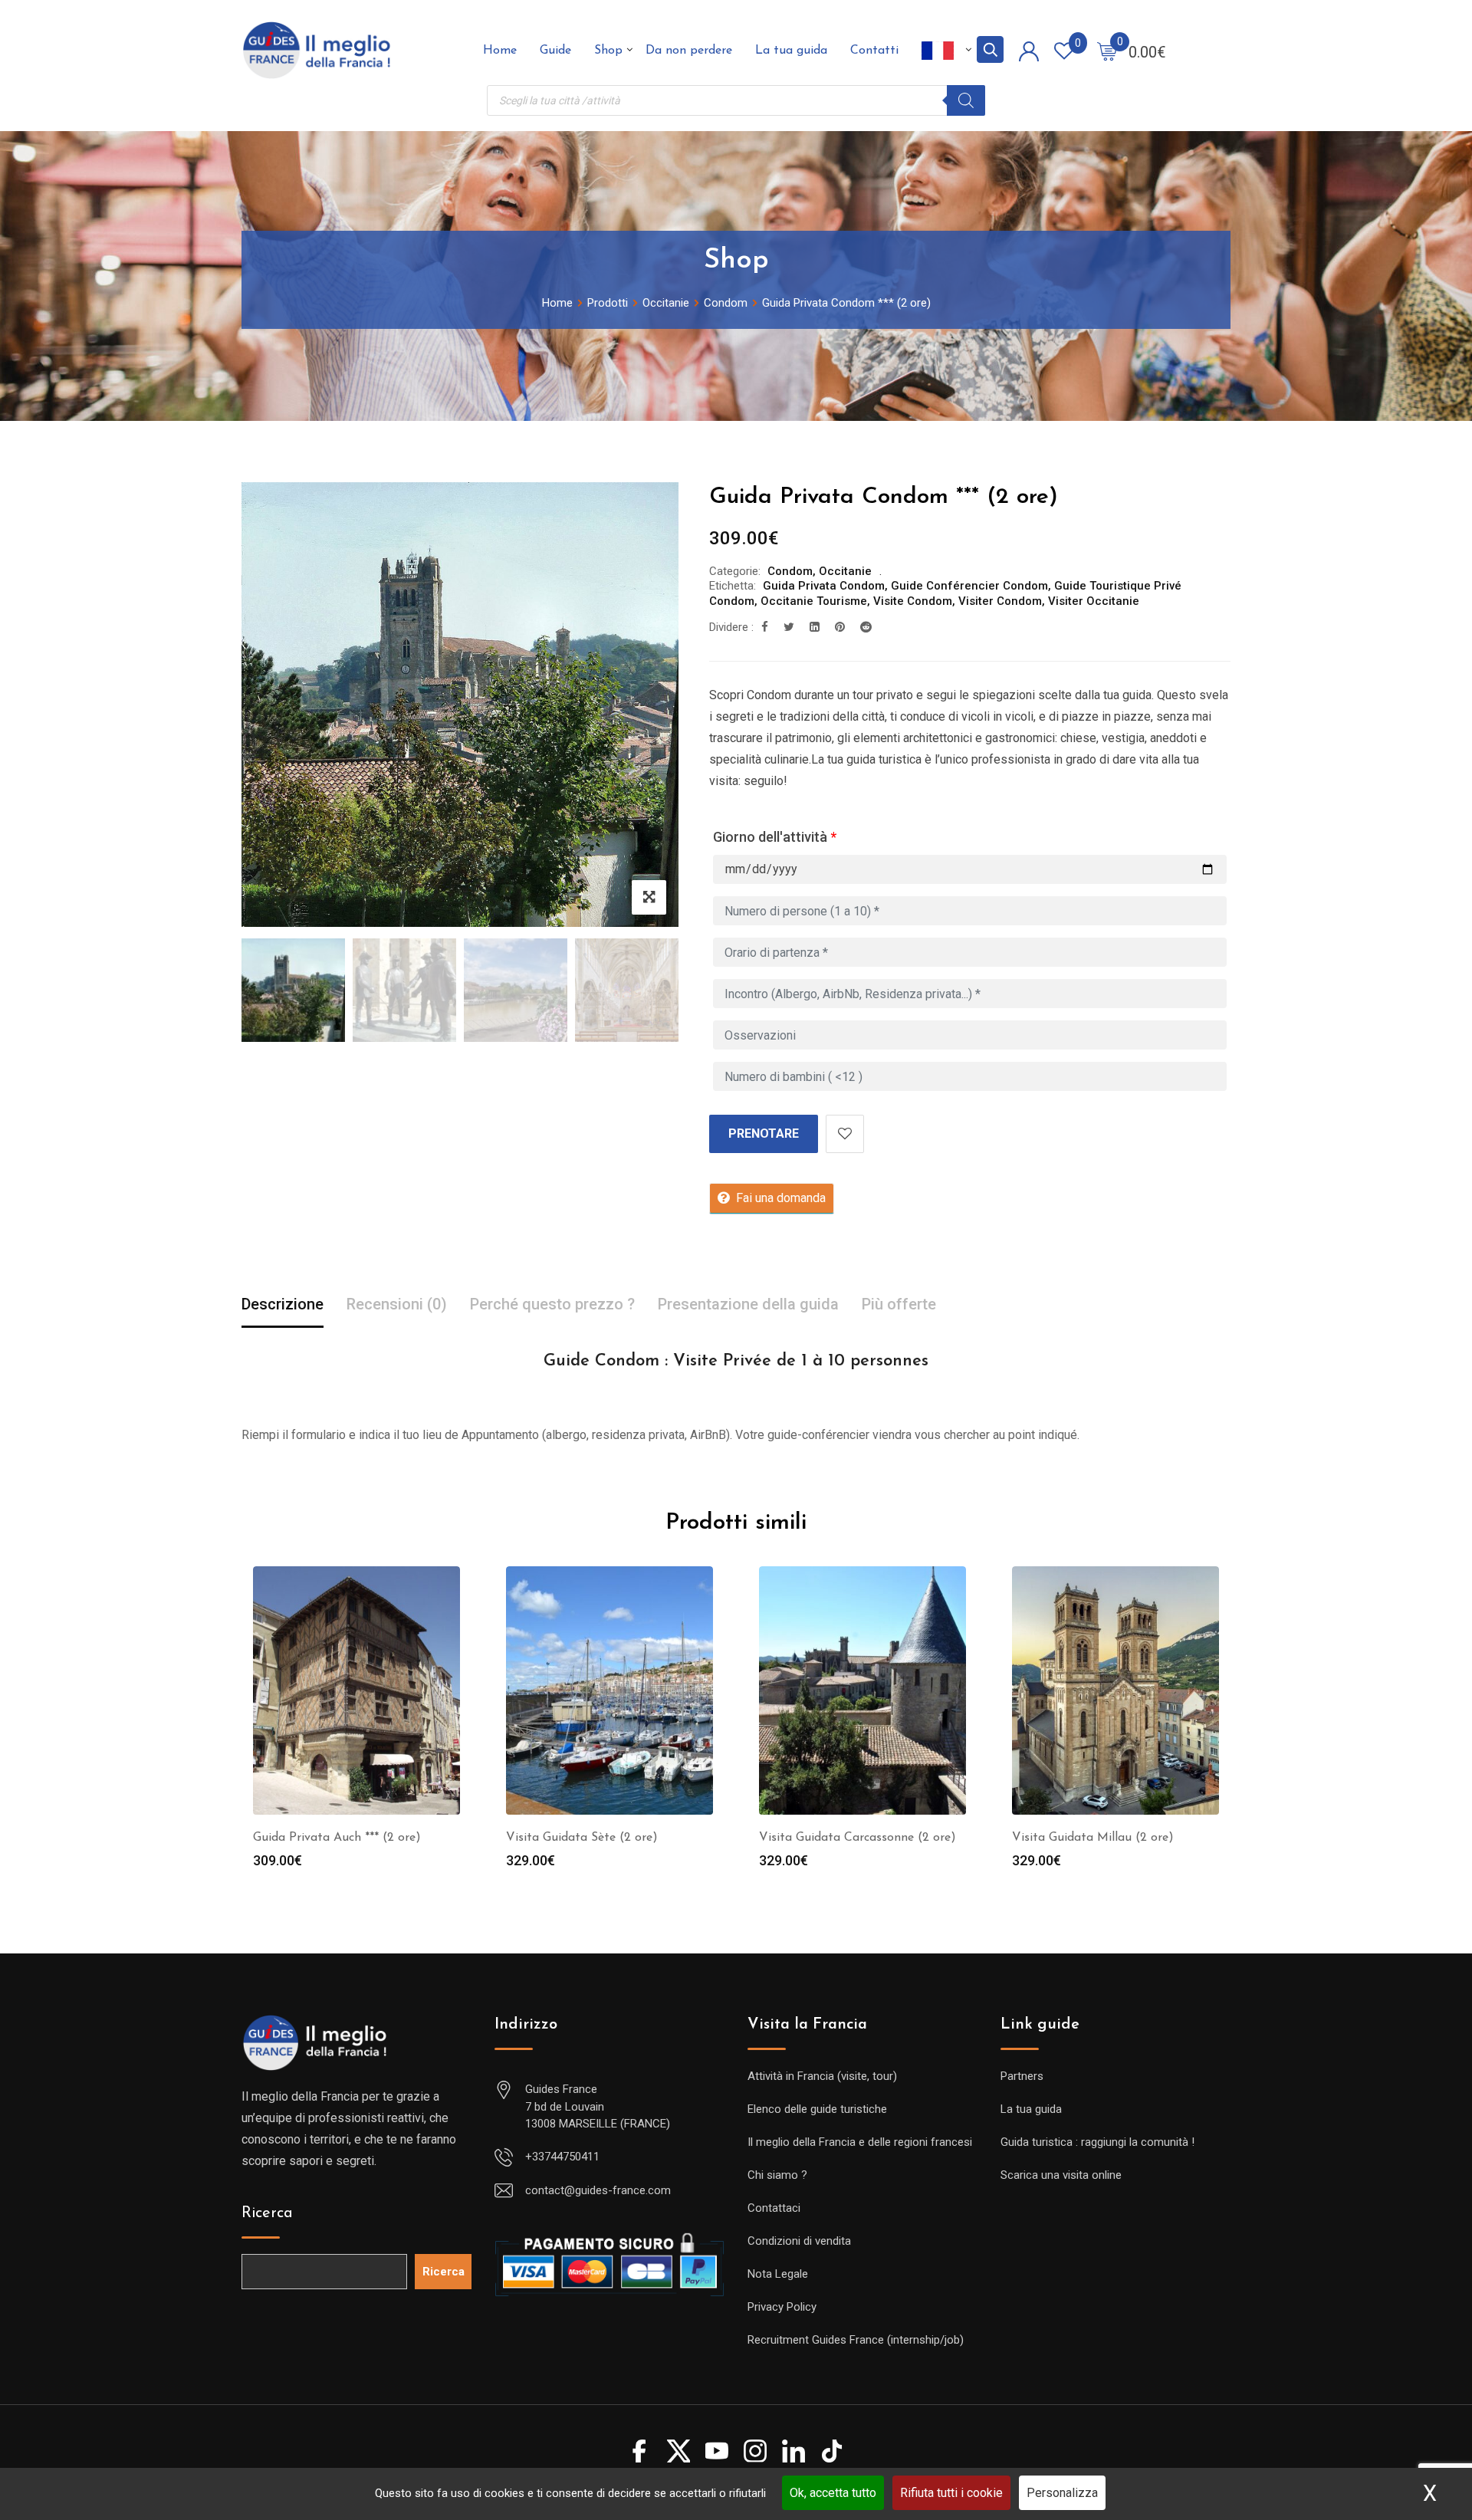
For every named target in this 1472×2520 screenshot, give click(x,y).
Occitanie (845, 571)
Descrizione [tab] (283, 1304)
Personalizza (1062, 2493)
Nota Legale (778, 2274)
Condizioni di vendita (799, 2241)
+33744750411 (562, 2157)
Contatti (874, 51)
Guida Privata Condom (824, 586)
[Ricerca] (966, 100)
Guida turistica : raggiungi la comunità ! (1097, 2142)
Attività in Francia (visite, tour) (822, 2076)
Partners (1022, 2076)
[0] (1107, 51)
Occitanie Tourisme (814, 601)
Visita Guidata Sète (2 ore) (582, 1838)
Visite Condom (913, 601)
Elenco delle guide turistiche (817, 2109)
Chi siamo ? (777, 2175)
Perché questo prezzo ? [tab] (552, 1304)
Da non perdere (689, 51)
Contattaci (774, 2208)
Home (500, 51)
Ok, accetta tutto (833, 2493)
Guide (555, 51)
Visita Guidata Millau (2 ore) (1093, 1838)
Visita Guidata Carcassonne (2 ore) (858, 1838)
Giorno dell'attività (775, 837)
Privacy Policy (782, 2307)
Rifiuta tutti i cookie (951, 2493)
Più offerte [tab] (899, 1304)
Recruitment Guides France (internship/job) (856, 2340)
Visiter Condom (1000, 601)
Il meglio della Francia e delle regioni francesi (860, 2142)
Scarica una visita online (1061, 2175)
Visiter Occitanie (1094, 601)
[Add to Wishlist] (845, 1134)
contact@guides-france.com (598, 2190)
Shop (608, 51)
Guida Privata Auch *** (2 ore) (337, 1838)
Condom (790, 571)
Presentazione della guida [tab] (748, 1304)
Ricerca (267, 2213)
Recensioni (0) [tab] (397, 1304)
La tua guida (791, 51)
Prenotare (764, 1134)
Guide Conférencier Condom (969, 586)
